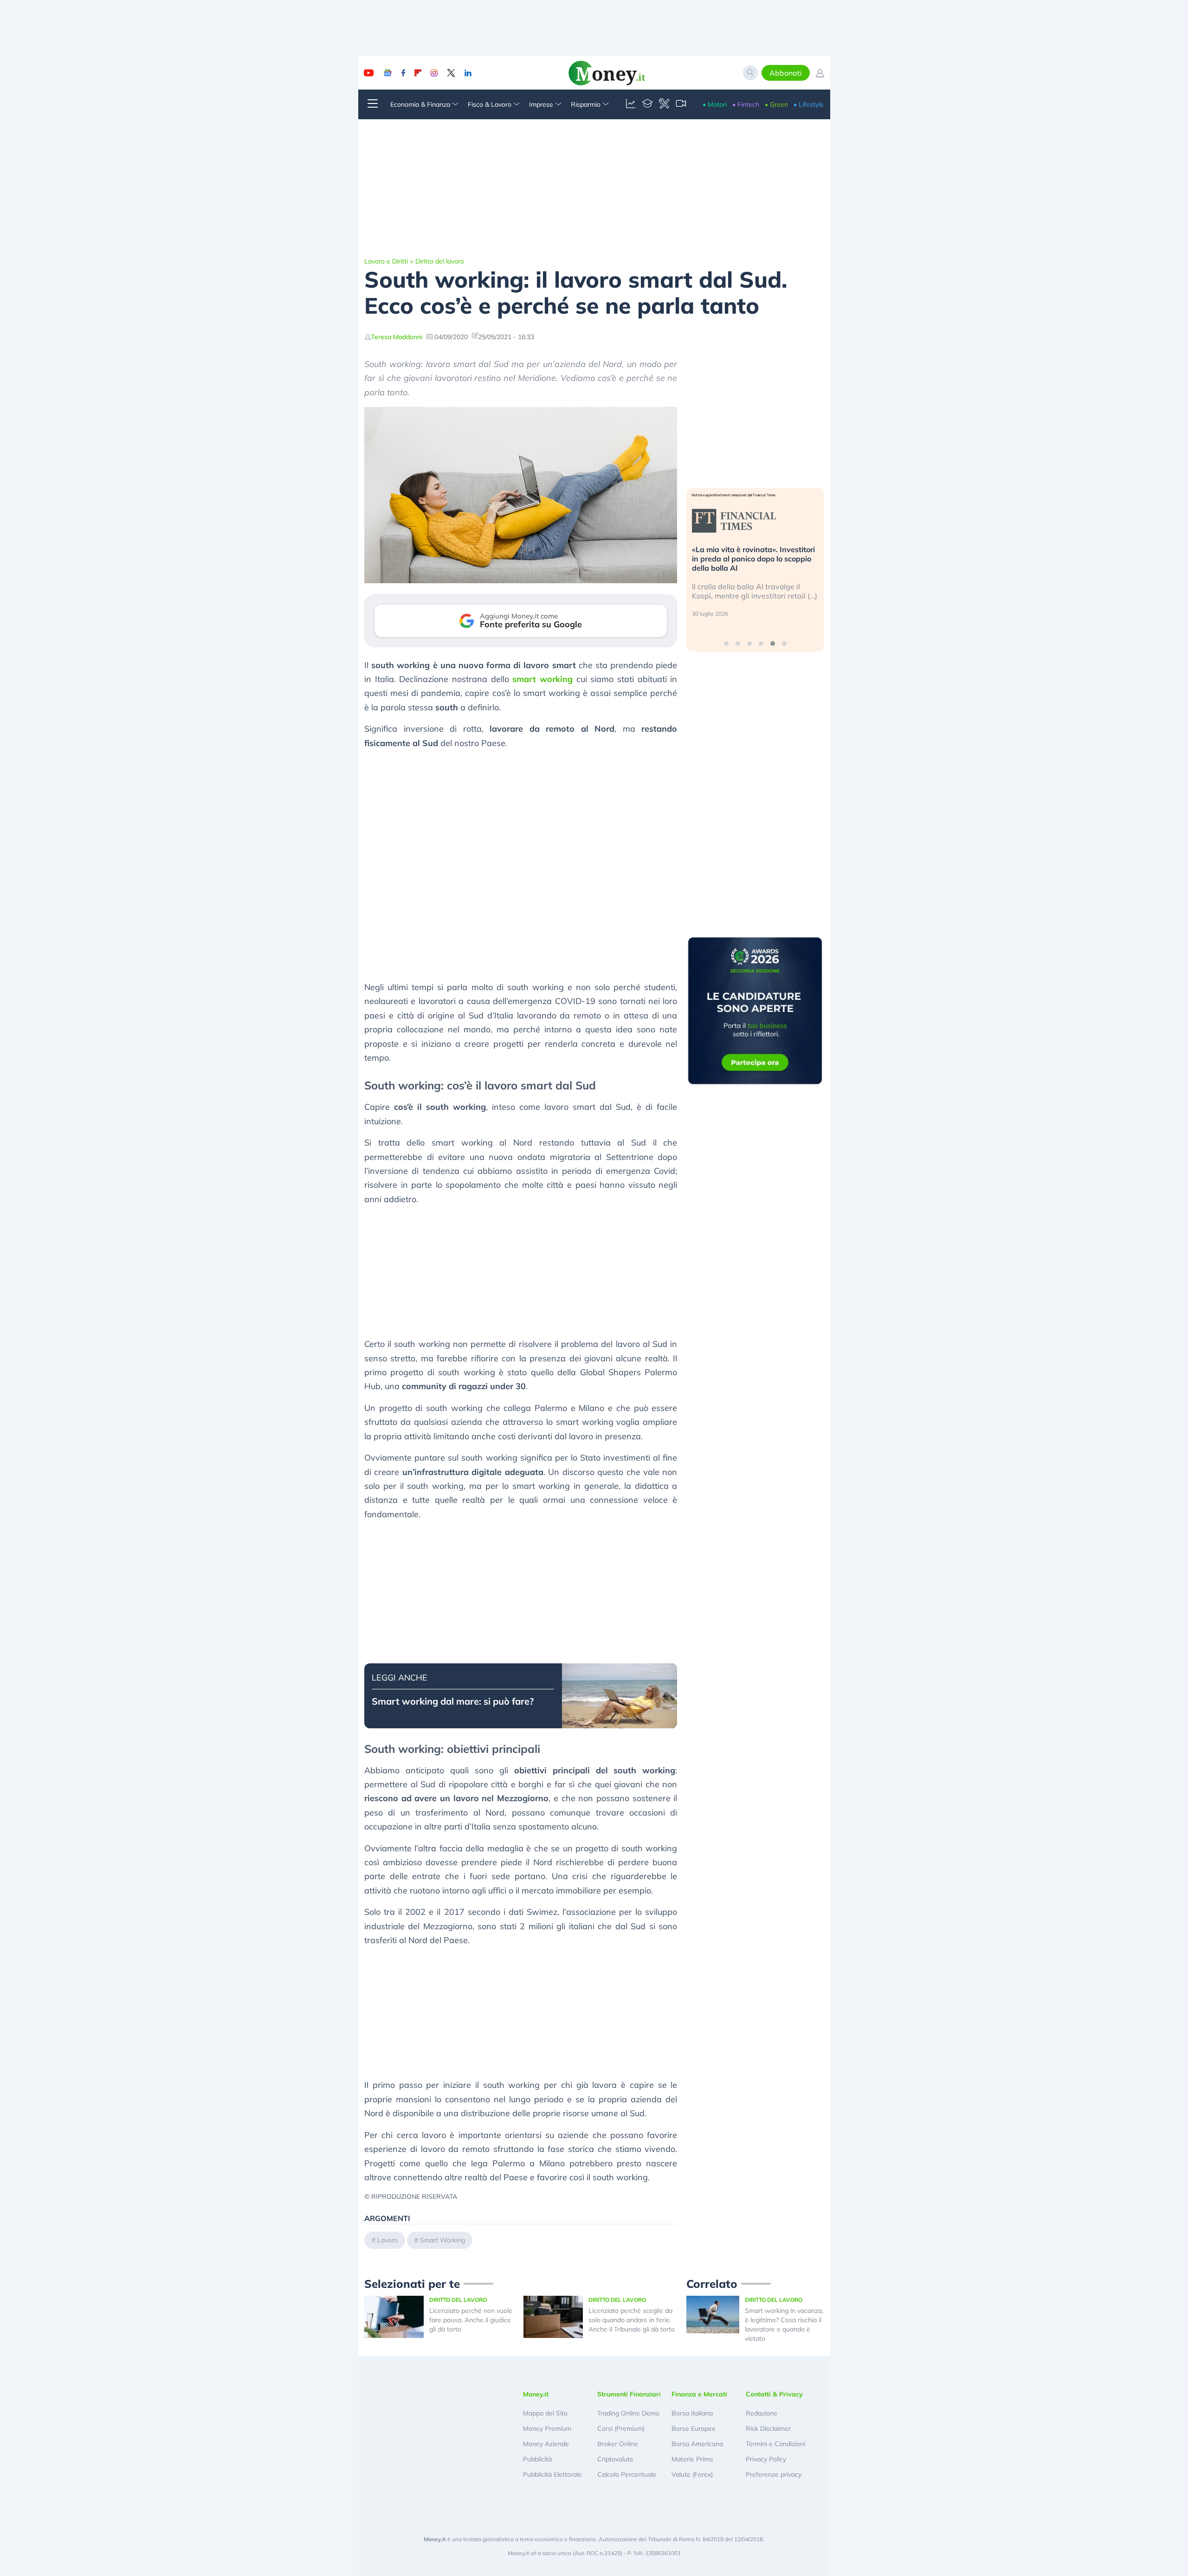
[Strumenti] (664, 104)
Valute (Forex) (692, 2474)
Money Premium (547, 2428)
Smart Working (442, 2240)
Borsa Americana (697, 2444)
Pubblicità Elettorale (552, 2474)
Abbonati (786, 73)
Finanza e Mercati (699, 2394)
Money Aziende (546, 2444)
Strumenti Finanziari (629, 2394)
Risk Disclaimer (768, 2428)
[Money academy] (647, 104)
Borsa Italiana (692, 2413)
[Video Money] (681, 104)
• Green (776, 104)
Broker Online (618, 2444)
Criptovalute (615, 2459)
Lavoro (387, 2240)
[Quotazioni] (631, 104)
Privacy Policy (766, 2459)
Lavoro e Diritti (386, 261)
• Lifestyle (809, 104)
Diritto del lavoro (440, 261)
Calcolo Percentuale (627, 2474)
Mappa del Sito (545, 2413)
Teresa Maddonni (397, 337)
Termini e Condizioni (775, 2444)
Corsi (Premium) (621, 2428)
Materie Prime (692, 2459)
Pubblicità (537, 2459)
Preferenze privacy (774, 2474)
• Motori (715, 104)
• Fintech (746, 104)
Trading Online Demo (628, 2413)
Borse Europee (694, 2428)
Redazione (762, 2413)
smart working (542, 679)
